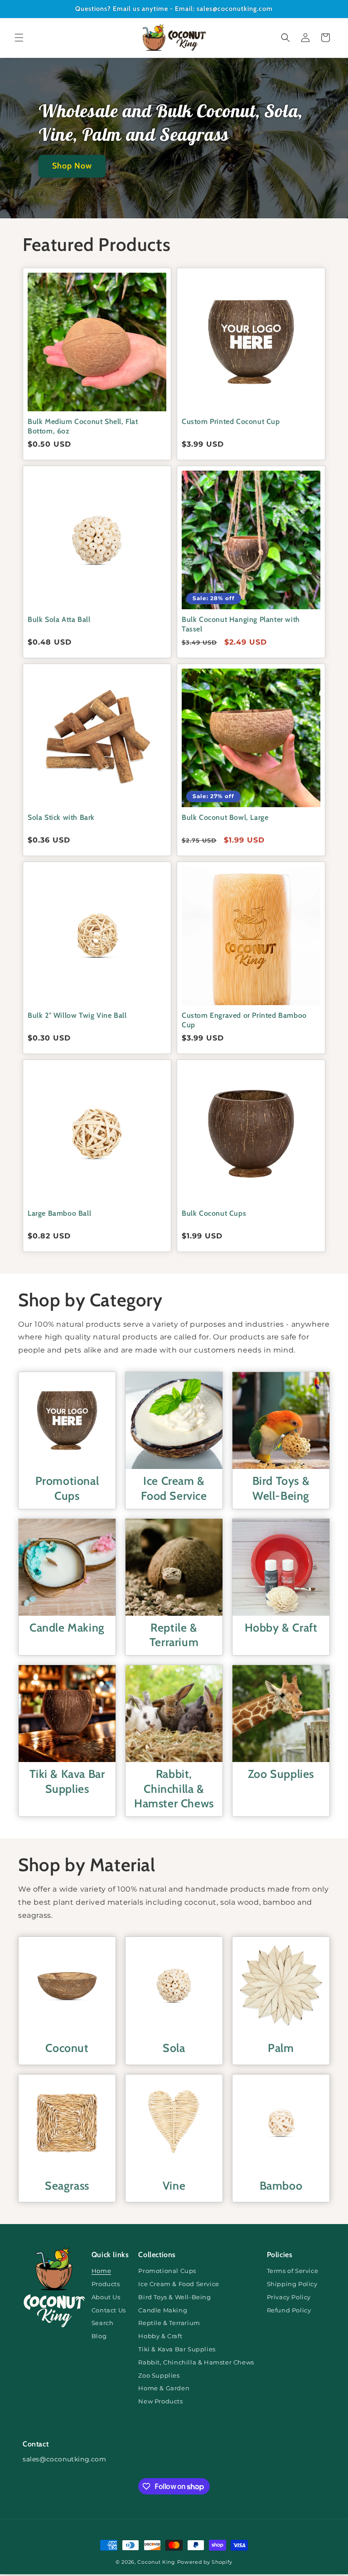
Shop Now (72, 166)
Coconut (67, 2048)
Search (103, 2323)
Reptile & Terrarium (174, 1635)
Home (101, 2271)
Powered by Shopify (205, 2562)
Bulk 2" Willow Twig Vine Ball (77, 1015)
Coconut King (156, 2562)
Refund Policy (289, 2310)
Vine (174, 2186)
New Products (160, 2401)
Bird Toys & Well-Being (281, 1488)
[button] (19, 38)
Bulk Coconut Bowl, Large (225, 817)
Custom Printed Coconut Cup (231, 421)
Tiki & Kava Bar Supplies (67, 1781)
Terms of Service (293, 2271)
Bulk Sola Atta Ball (59, 619)
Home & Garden (164, 2388)
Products (106, 2284)
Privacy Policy (289, 2297)
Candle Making (67, 1627)
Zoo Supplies (281, 1774)
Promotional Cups (67, 1488)
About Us (106, 2297)
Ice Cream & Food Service (174, 1488)
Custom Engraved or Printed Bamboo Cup (244, 1020)
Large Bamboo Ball (59, 1213)
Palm (281, 2048)
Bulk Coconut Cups (214, 1213)
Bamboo (281, 2186)
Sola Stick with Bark (61, 817)
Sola (174, 2048)
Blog (99, 2336)
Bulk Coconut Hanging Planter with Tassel (241, 624)
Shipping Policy (292, 2284)
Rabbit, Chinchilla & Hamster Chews (174, 1789)
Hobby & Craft (281, 1627)
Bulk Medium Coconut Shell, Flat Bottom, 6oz (83, 426)
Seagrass (67, 2186)
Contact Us (109, 2310)
